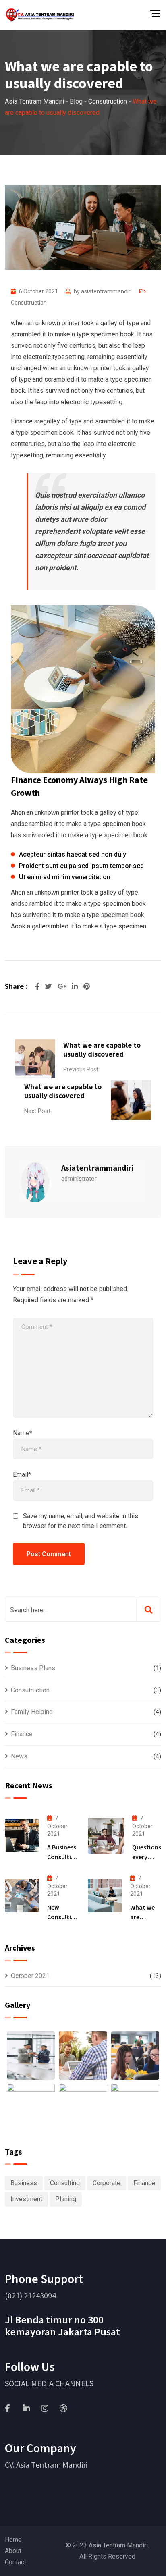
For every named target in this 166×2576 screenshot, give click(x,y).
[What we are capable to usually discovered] (105, 1896)
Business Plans (33, 1668)
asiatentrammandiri (106, 291)
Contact (16, 2562)
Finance (22, 1734)
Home (13, 2540)
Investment (26, 2199)
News (19, 1756)
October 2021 (30, 1976)
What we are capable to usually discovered (102, 1049)
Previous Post (81, 1069)
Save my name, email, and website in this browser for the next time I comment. (81, 1521)
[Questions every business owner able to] (106, 1835)
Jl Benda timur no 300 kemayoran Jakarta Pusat (62, 2326)
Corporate (107, 2183)
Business (24, 2183)
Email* (22, 1475)
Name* (23, 1433)
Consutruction (29, 303)
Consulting (65, 2183)
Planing (66, 2199)
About (13, 2551)
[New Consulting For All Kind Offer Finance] (22, 1896)
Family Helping (32, 1712)
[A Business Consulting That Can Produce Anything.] (22, 1836)
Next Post (37, 1111)
